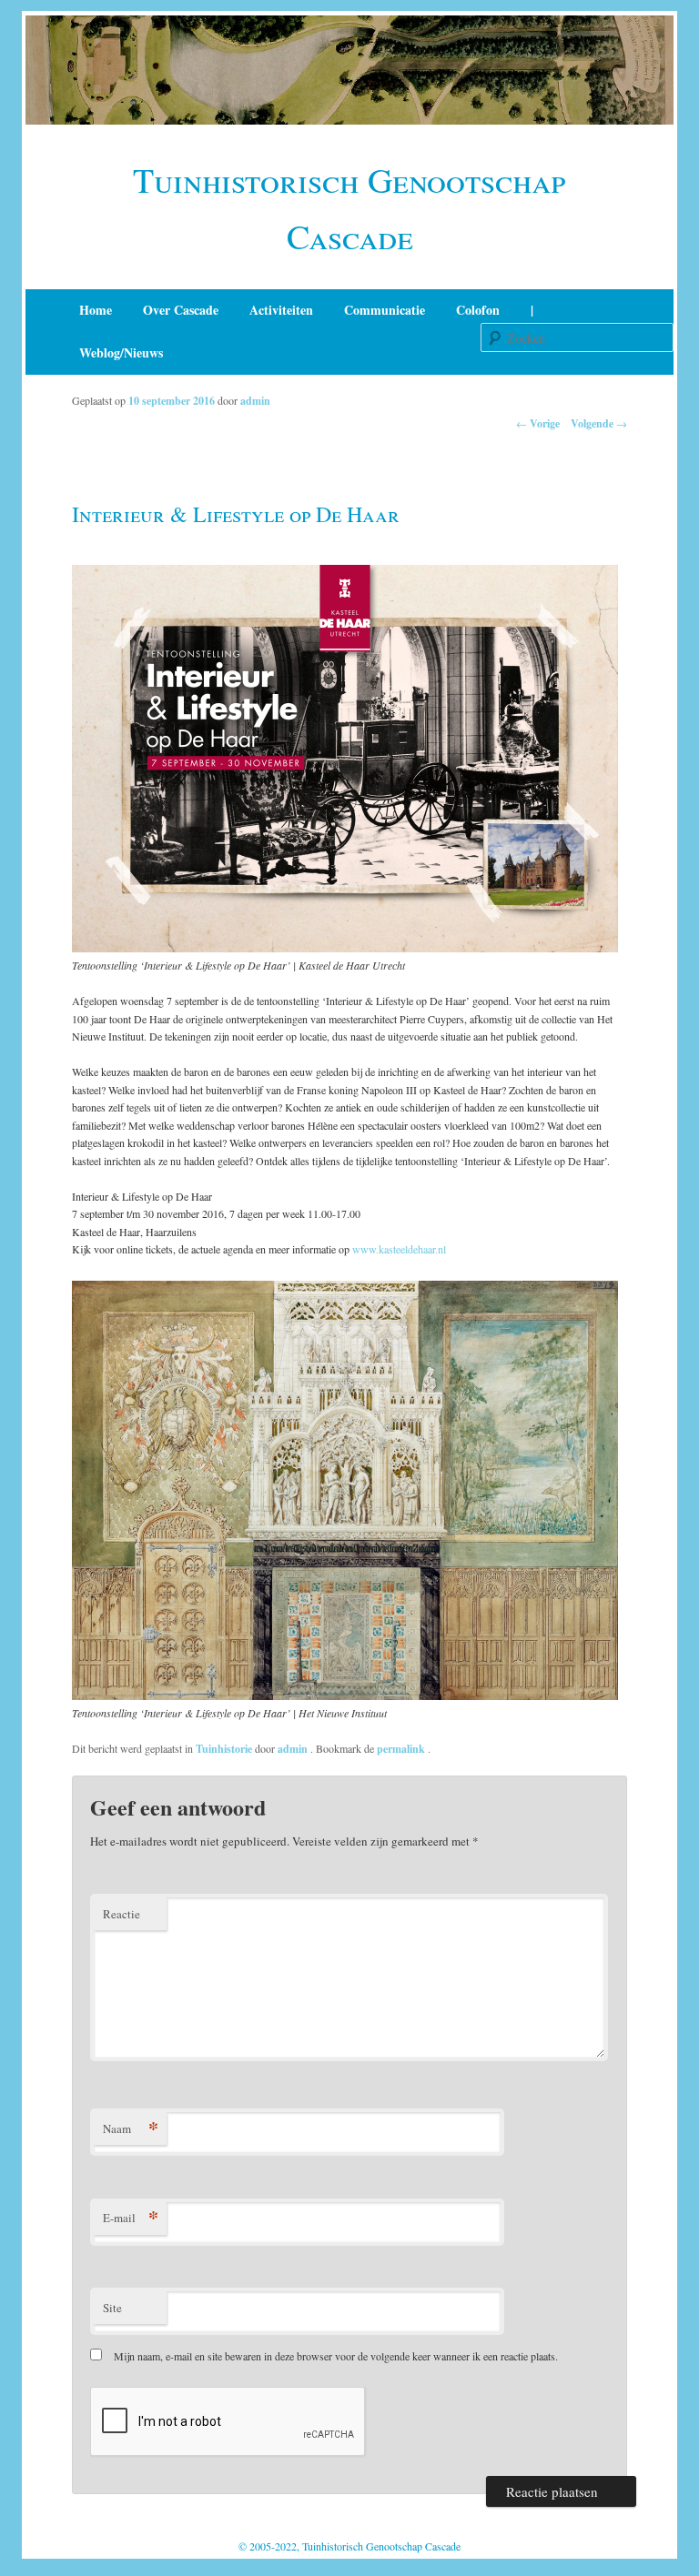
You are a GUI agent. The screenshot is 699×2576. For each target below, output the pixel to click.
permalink (402, 1749)
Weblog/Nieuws (121, 352)
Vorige (538, 423)
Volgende (599, 423)
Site (112, 2308)
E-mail (131, 2217)
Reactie (122, 1914)
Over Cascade (181, 310)
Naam (131, 2128)
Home (96, 310)
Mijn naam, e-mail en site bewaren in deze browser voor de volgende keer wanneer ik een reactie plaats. (336, 2356)
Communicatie (385, 310)
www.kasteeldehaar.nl (399, 1249)
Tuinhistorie (224, 1749)
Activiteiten (281, 310)
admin (255, 401)
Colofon (478, 310)
